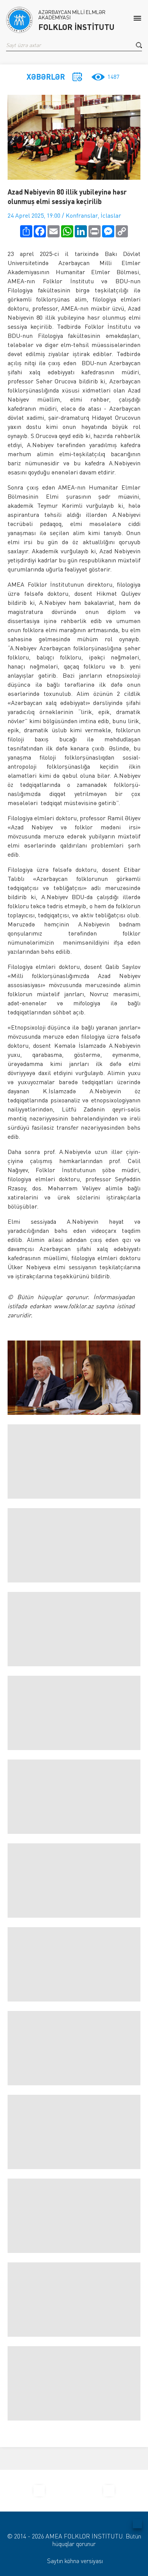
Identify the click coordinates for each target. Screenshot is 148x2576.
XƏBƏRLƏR (46, 77)
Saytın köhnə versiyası (75, 2561)
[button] (139, 45)
